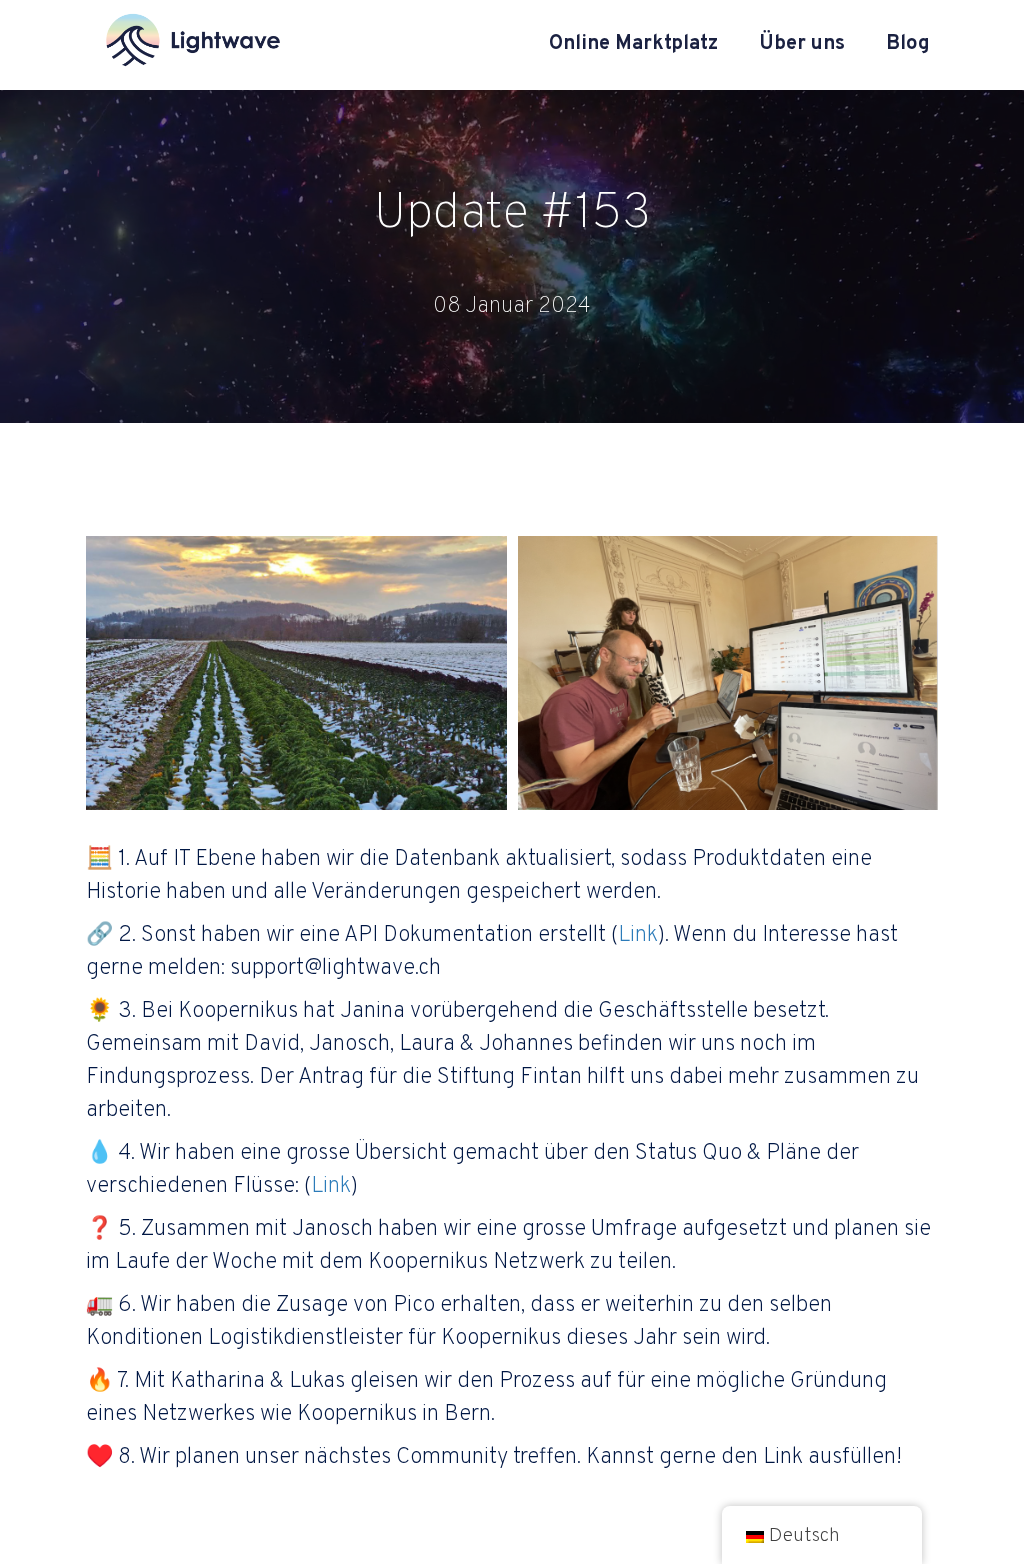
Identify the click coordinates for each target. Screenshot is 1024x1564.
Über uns (802, 44)
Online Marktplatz (633, 44)
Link (638, 935)
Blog (908, 44)
